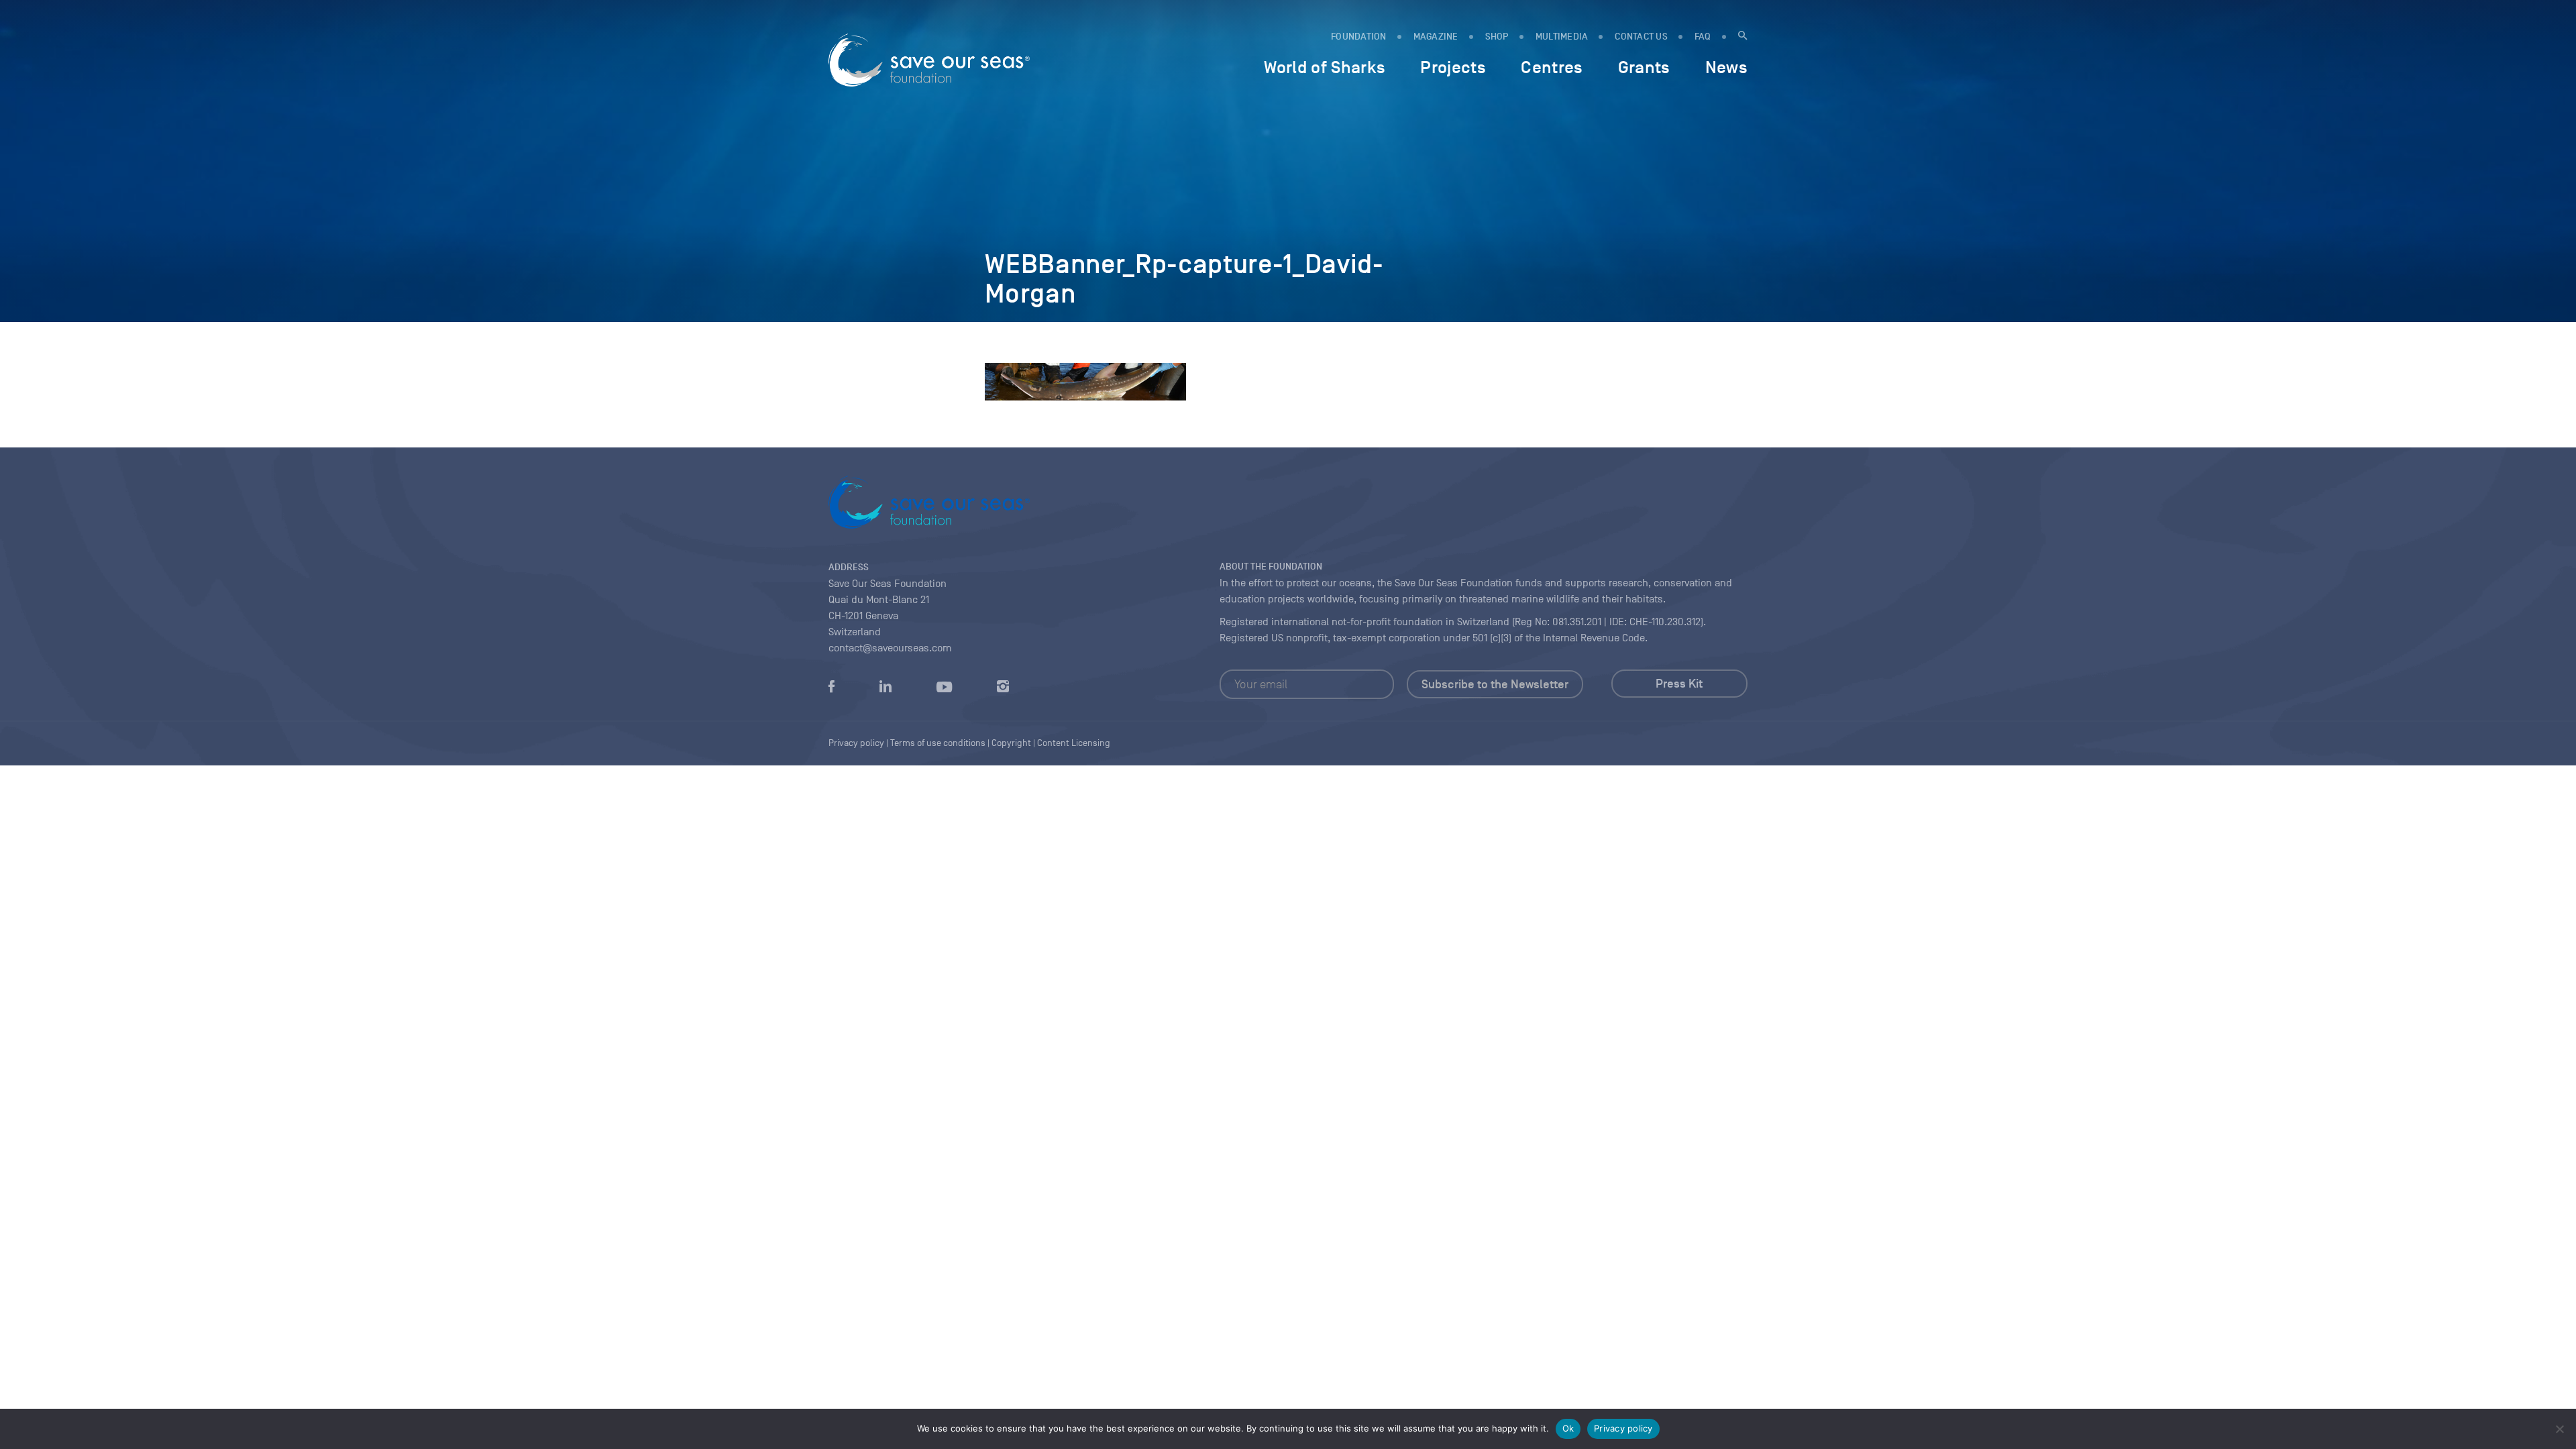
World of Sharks (1325, 67)
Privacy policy (1623, 1428)
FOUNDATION (1359, 37)
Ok (1568, 1428)
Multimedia (1562, 37)
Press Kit (1679, 684)
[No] (2559, 1429)
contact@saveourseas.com (890, 648)
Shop (1497, 37)
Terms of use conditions (938, 743)
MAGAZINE (1436, 37)
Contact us (1641, 37)
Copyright (1011, 743)
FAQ (1703, 37)
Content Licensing (1074, 743)
